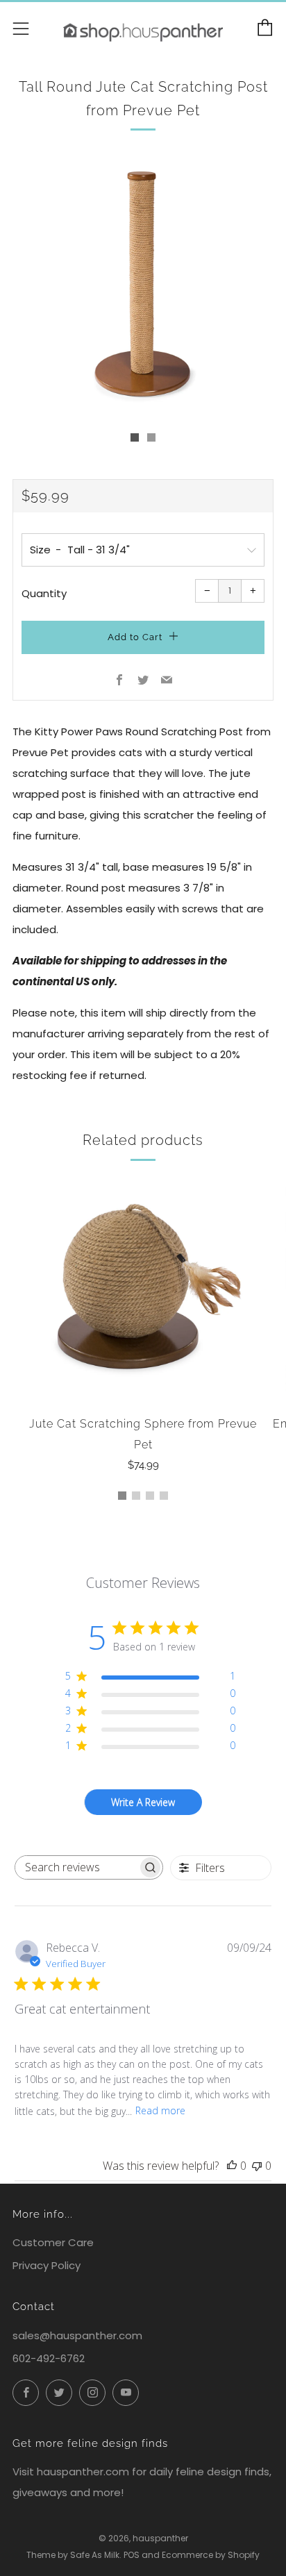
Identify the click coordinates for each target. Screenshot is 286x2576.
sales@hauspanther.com (77, 2335)
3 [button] (150, 1496)
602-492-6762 (49, 2358)
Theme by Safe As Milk (73, 2555)
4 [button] (164, 1496)
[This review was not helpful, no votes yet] (257, 2166)
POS (132, 2555)
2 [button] (136, 1496)
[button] (135, 437)
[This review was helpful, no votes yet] (232, 2166)
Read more (160, 2110)
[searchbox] (77, 1867)
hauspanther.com (83, 2472)
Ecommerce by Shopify (211, 2555)
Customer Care (53, 2242)
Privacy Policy (47, 2265)
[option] (143, 286)
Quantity (44, 593)
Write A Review (143, 1802)
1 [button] (122, 1496)
